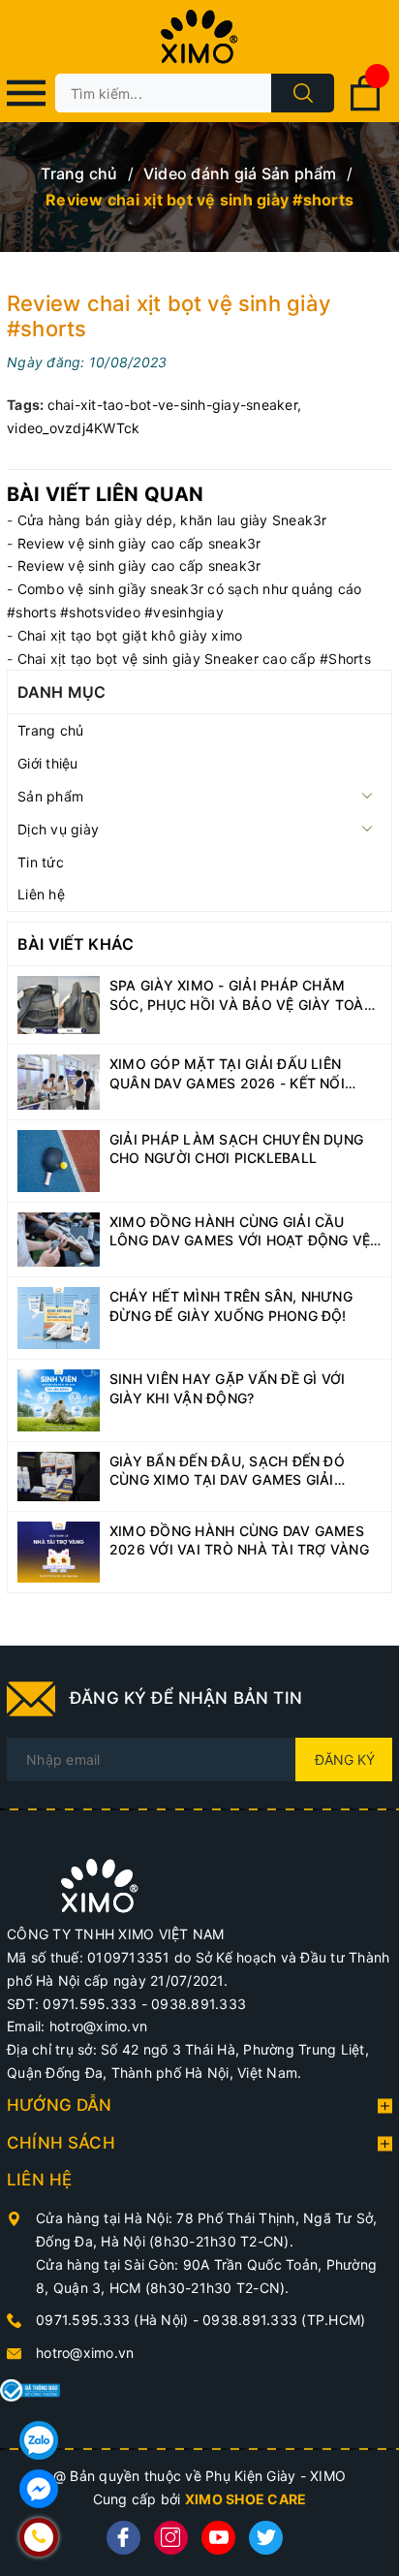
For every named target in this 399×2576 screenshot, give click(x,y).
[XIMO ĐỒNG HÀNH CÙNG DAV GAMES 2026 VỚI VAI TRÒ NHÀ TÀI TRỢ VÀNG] (59, 1550)
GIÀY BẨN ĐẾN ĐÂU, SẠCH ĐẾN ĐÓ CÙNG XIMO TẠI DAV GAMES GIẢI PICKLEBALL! (227, 1471)
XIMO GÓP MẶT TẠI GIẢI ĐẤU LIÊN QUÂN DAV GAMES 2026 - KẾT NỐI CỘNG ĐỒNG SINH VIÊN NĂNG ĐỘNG (233, 1074)
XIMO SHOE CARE (246, 2499)
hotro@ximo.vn (85, 2353)
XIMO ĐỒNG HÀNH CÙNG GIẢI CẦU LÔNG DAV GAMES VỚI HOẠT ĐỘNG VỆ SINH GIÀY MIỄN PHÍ (240, 1232)
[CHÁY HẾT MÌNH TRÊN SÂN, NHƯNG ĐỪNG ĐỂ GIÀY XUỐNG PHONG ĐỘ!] (59, 1317)
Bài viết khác (76, 944)
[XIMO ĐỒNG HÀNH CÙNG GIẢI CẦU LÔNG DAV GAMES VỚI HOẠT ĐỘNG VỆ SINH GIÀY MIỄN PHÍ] (59, 1238)
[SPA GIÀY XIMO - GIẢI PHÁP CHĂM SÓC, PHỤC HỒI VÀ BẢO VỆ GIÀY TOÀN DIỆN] (59, 1004)
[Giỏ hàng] (365, 107)
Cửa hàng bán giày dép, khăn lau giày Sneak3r (172, 520)
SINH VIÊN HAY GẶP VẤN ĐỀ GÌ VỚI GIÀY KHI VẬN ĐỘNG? (227, 1388)
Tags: (27, 405)
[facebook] (123, 2538)
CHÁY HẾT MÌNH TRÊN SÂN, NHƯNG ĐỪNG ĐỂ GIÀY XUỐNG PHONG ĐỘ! (231, 1306)
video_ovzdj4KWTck (73, 428)
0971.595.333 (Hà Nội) (114, 2320)
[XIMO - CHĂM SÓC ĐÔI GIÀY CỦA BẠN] (100, 1885)
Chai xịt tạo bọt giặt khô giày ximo (130, 635)
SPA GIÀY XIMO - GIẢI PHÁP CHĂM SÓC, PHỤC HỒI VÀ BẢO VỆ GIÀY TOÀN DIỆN (242, 995)
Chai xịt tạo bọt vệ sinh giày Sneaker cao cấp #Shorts (194, 659)
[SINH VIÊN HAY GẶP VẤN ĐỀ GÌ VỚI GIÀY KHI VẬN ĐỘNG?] (59, 1399)
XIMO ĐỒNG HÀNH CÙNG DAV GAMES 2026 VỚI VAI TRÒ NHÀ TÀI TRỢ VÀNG (239, 1540)
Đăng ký (345, 1759)
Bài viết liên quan (106, 494)
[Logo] (199, 37)
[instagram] (171, 2538)
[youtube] (218, 2538)
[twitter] (266, 2538)
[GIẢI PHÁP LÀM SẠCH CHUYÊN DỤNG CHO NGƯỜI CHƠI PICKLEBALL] (59, 1160)
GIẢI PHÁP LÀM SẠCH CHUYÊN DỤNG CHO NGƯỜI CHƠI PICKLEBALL (236, 1149)
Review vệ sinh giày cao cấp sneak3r (139, 543)
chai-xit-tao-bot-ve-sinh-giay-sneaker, (175, 405)
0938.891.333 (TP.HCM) (284, 2320)
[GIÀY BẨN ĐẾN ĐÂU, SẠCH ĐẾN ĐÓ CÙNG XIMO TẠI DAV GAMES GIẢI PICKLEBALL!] (59, 1475)
